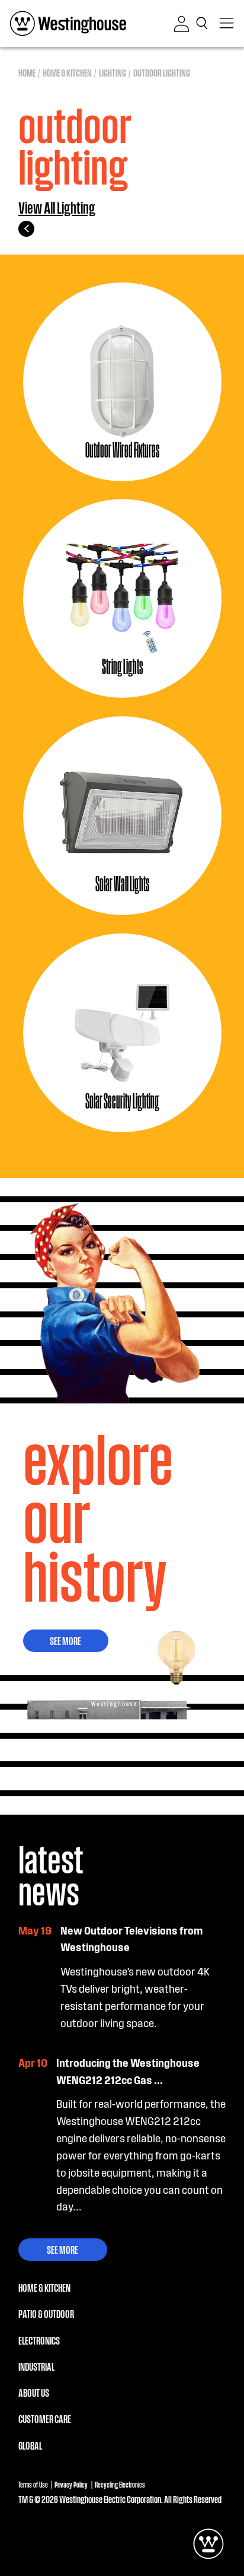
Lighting (113, 72)
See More (65, 1640)
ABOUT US (34, 2392)
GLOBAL (30, 2445)
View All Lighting (57, 208)
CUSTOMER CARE (45, 2418)
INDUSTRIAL (36, 2366)
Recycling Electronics (120, 2484)
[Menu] (227, 23)
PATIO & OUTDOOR (46, 2313)
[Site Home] (68, 23)
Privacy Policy (71, 2484)
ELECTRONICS (39, 2340)
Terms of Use (33, 2484)
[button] (204, 23)
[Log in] (182, 24)
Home (27, 72)
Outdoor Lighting (162, 72)
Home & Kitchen (67, 72)
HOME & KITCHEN (44, 2287)
